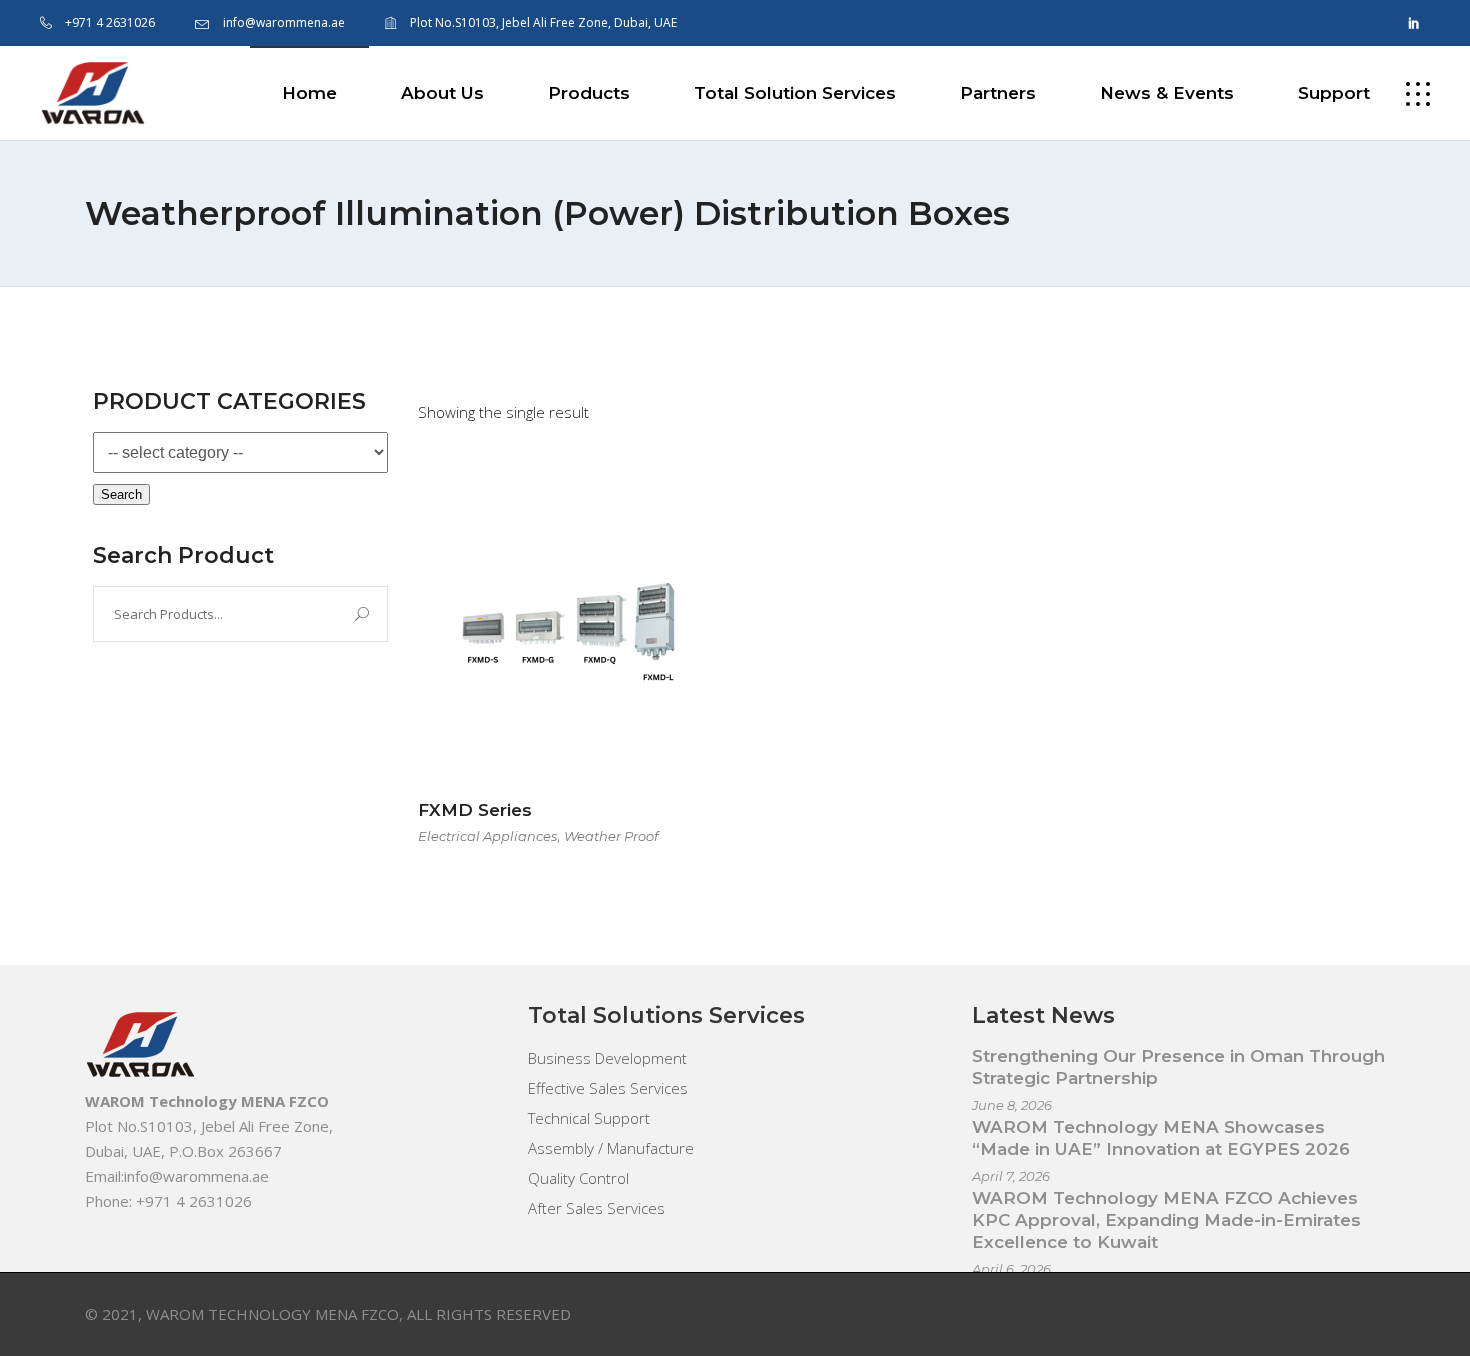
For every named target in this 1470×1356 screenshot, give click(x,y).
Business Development (607, 1058)
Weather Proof (611, 836)
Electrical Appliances (487, 836)
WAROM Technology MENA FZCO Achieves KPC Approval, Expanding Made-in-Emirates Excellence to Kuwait (1166, 1220)
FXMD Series (475, 810)
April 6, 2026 (1011, 1269)
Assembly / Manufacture (611, 1148)
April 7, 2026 (1011, 1176)
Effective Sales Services (608, 1088)
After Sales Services (596, 1208)
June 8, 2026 (1012, 1105)
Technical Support (589, 1118)
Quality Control (578, 1178)
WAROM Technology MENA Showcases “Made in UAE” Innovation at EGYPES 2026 (1161, 1138)
